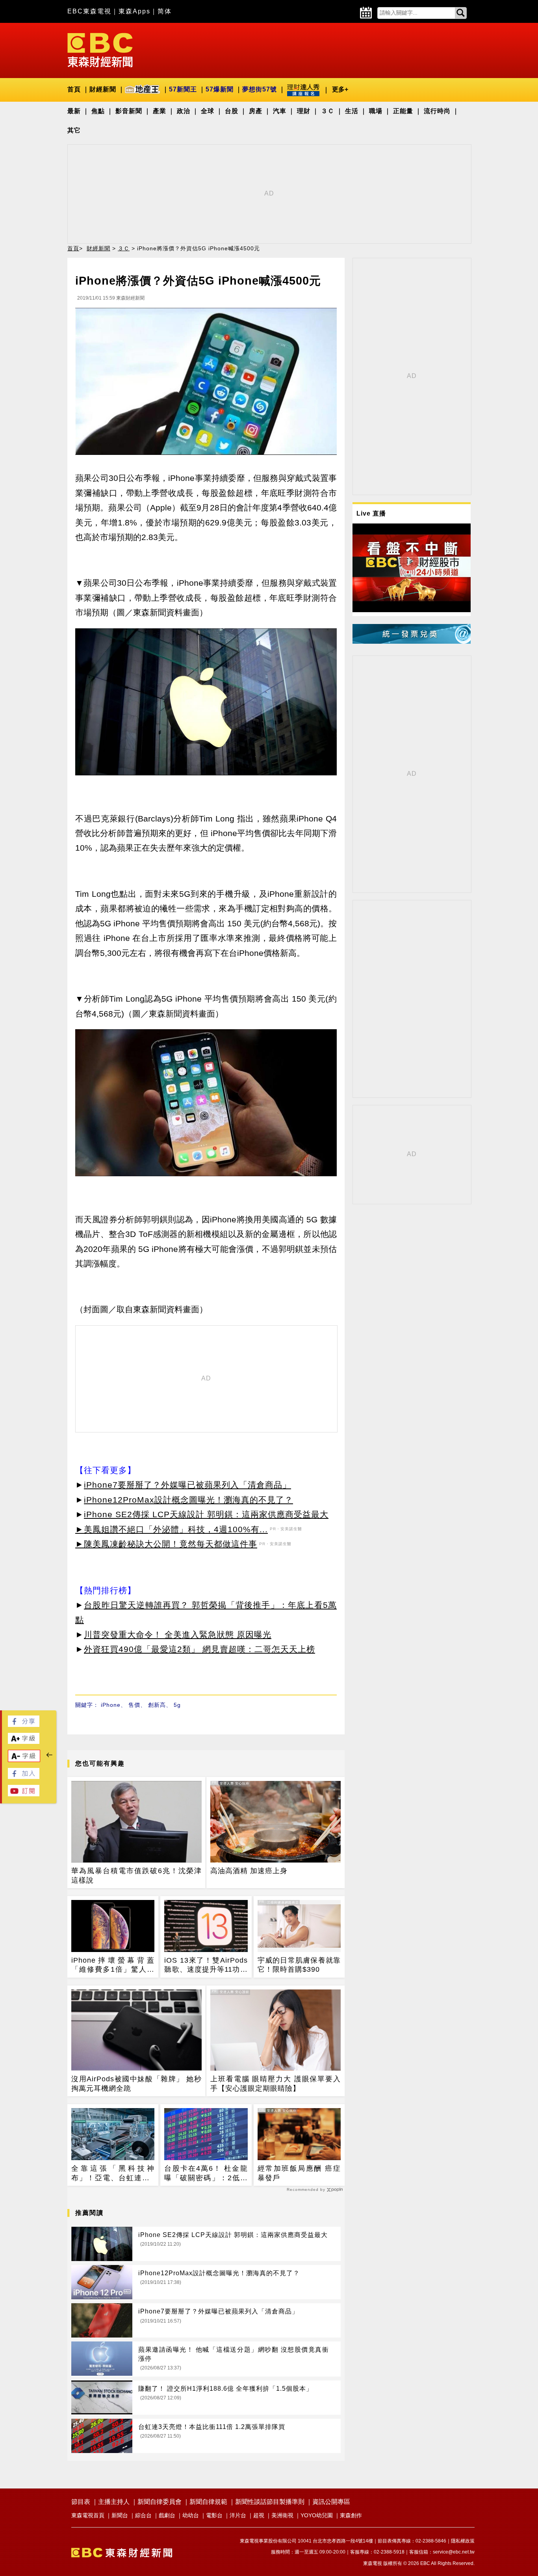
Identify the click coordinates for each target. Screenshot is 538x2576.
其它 (74, 130)
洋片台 (238, 2515)
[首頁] (100, 49)
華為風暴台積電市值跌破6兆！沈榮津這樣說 (136, 1875)
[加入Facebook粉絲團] (24, 1777)
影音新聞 (129, 111)
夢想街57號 (260, 89)
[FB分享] (24, 1725)
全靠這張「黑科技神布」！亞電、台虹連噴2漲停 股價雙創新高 (113, 2174)
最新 (74, 111)
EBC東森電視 (89, 11)
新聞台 (120, 2515)
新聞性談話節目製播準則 (270, 2502)
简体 (165, 11)
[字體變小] (24, 1760)
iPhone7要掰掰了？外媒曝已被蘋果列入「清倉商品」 (187, 1485)
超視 (259, 2515)
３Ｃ (328, 111)
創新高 (157, 1705)
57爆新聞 (220, 89)
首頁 (74, 89)
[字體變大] (24, 1742)
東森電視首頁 (88, 2515)
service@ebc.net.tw (454, 2552)
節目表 (81, 2502)
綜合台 (143, 2515)
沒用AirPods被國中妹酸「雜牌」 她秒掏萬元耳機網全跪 (136, 2083)
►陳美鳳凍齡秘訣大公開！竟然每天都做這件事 (166, 1544)
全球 (208, 111)
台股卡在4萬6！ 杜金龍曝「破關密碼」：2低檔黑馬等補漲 (206, 2174)
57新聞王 (183, 89)
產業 (160, 111)
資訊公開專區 (331, 2502)
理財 (304, 111)
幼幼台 (191, 2515)
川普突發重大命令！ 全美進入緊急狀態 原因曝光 (178, 1634)
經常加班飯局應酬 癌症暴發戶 (299, 2173)
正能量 (403, 111)
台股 (232, 111)
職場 (376, 111)
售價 (134, 1705)
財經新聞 (103, 89)
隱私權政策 (463, 2541)
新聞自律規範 (208, 2502)
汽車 (280, 111)
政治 (184, 111)
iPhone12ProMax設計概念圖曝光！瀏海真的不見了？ (188, 1500)
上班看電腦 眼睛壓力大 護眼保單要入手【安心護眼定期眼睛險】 (275, 2083)
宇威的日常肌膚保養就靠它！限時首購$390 (299, 1965)
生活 (352, 111)
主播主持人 (114, 2502)
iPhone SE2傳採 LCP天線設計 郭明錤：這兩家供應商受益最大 (206, 1514)
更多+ (340, 89)
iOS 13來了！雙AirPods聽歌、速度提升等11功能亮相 (206, 1965)
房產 (256, 111)
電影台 (214, 2515)
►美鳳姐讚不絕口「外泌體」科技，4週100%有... (172, 1529)
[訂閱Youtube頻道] (24, 1794)
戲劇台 (167, 2515)
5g (177, 1705)
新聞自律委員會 (160, 2502)
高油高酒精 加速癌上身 (249, 1871)
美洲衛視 (282, 2515)
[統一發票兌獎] (412, 642)
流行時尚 (437, 111)
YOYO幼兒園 (317, 2515)
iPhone (111, 1705)
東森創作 (351, 2515)
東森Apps (134, 11)
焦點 (98, 111)
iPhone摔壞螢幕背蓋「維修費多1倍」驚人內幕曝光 (113, 1965)
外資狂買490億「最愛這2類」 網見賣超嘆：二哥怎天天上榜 (199, 1649)
